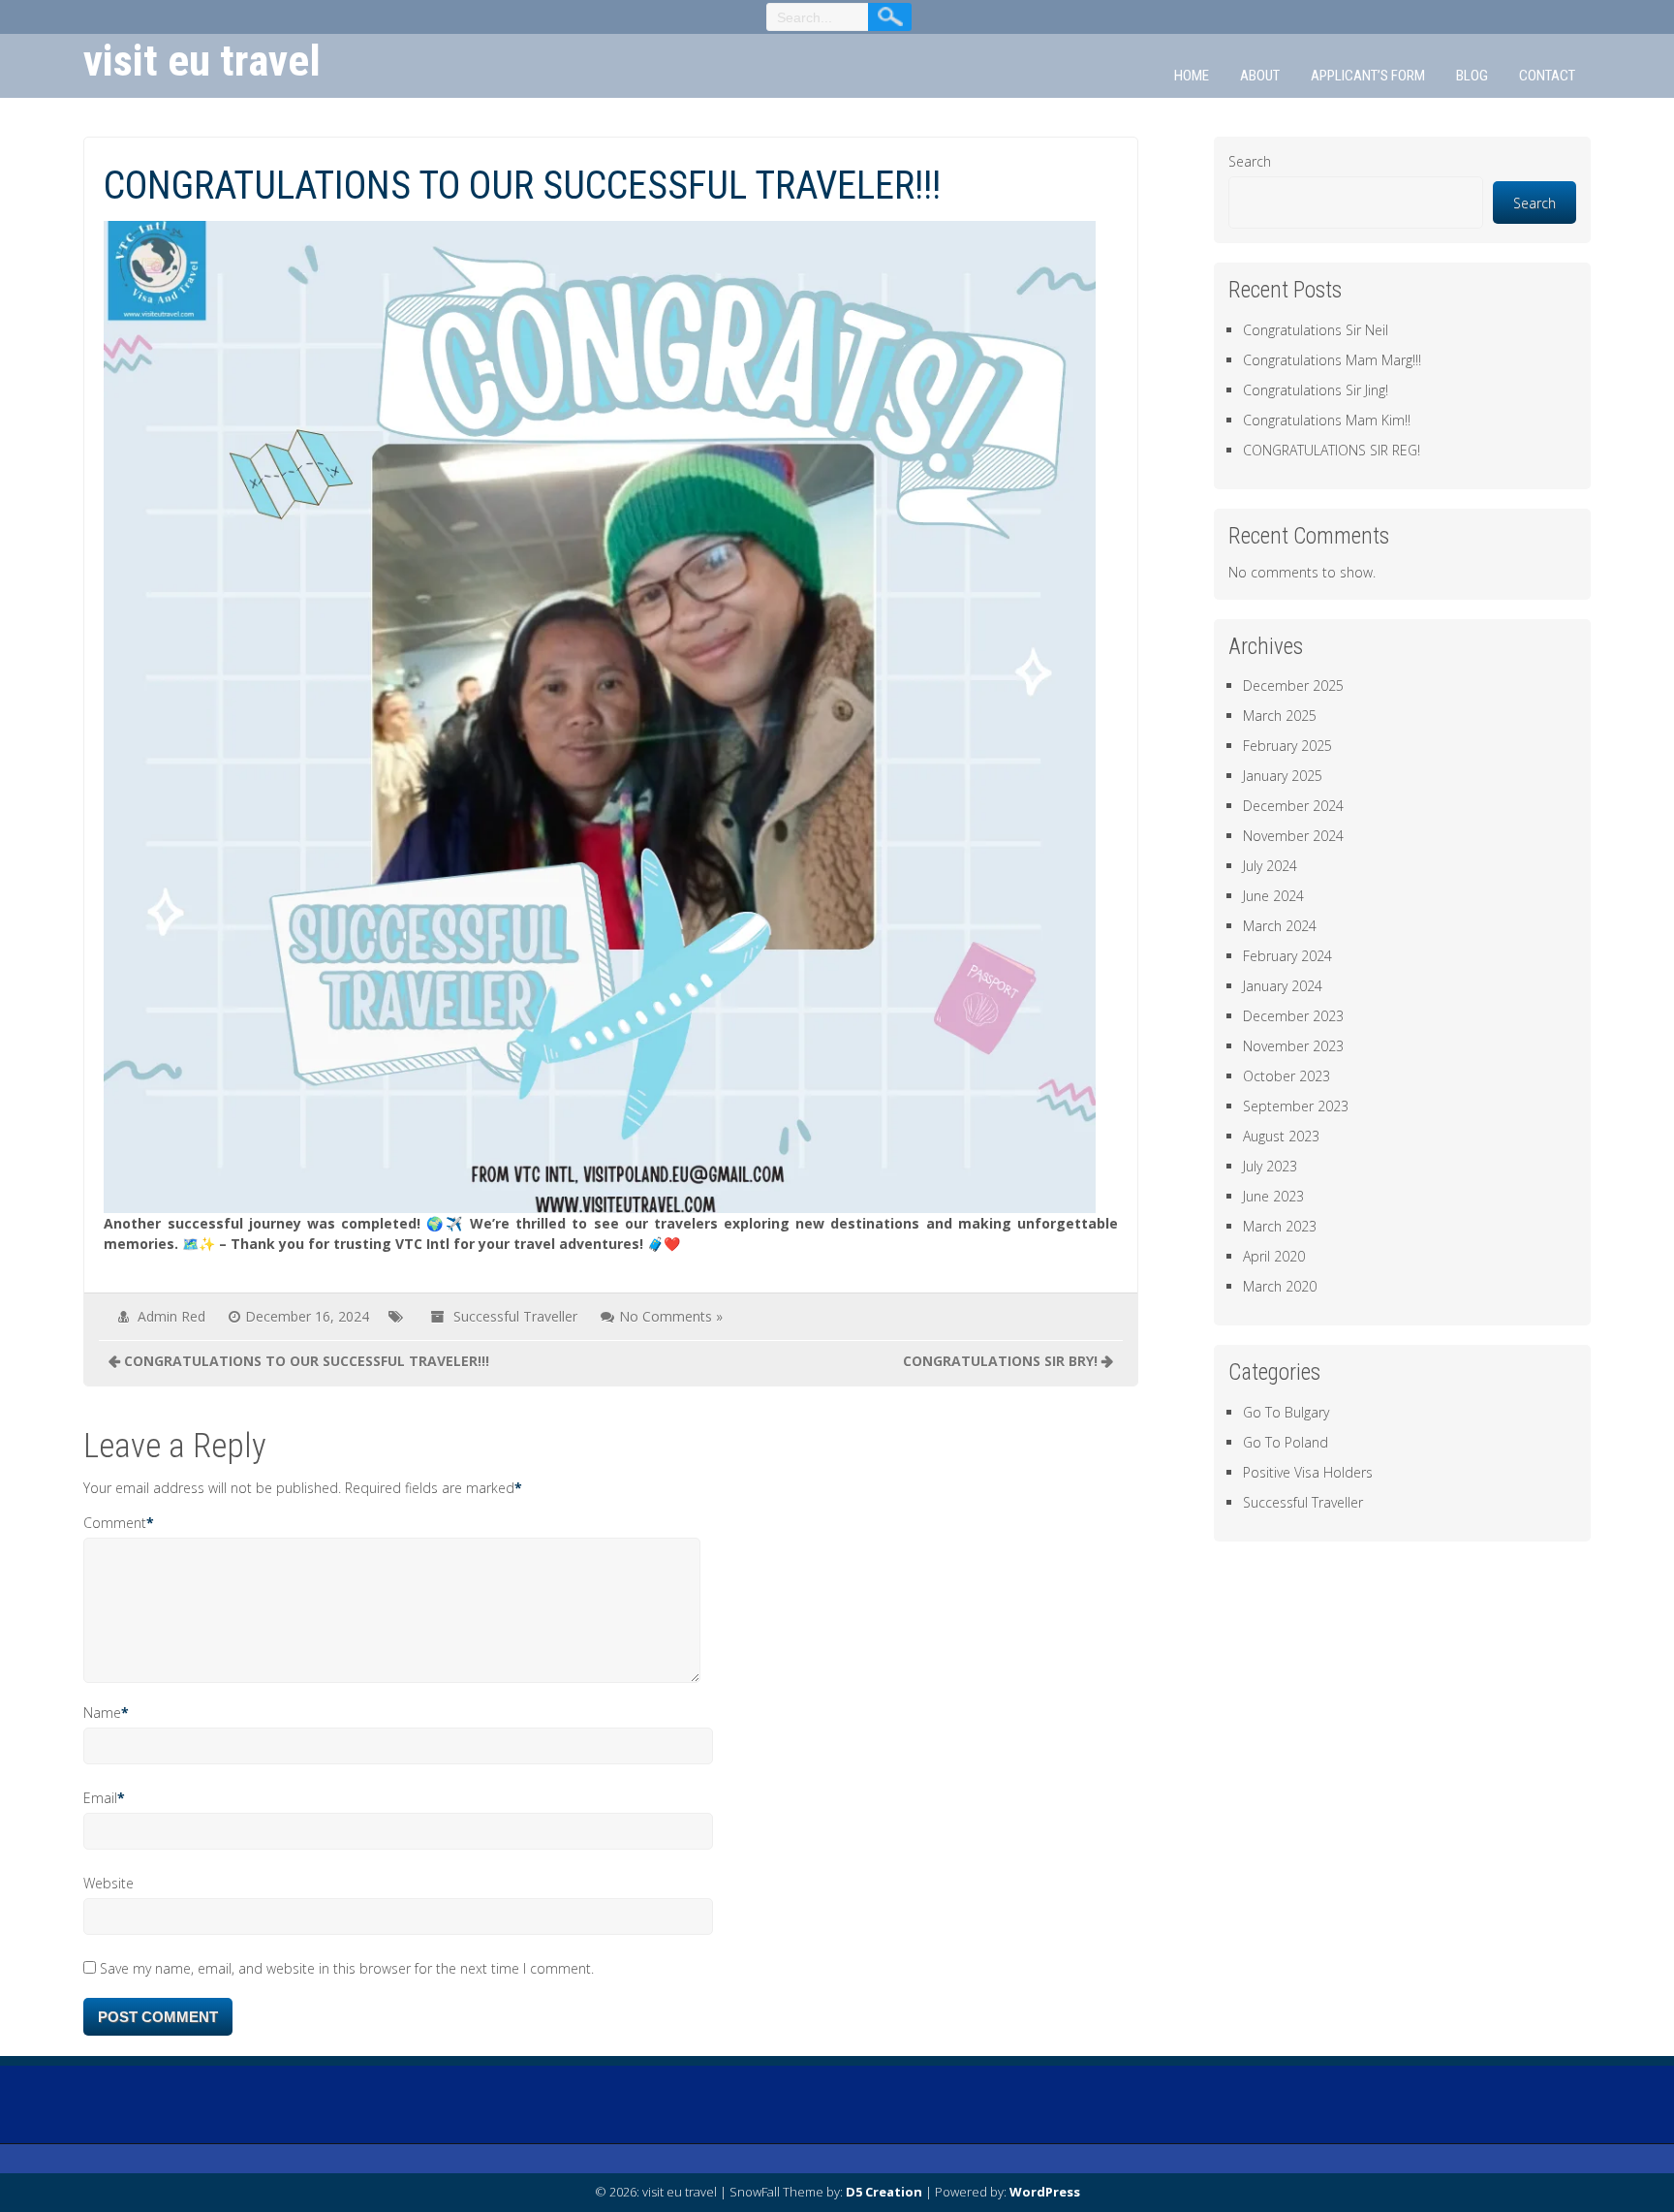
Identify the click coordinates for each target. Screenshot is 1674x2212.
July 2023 (1270, 1166)
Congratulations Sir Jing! (1316, 390)
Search (1250, 161)
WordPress (1045, 2192)
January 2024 (1283, 986)
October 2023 (1286, 1076)
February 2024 (1287, 956)
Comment (115, 1523)
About (1260, 76)
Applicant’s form (1368, 76)
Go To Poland (1286, 1442)
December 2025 (1293, 685)
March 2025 (1280, 716)
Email (100, 1798)
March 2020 (1280, 1286)
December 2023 (1293, 1016)
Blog (1472, 76)
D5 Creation (884, 2192)
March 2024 (1280, 926)
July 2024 (1270, 866)
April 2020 (1274, 1256)
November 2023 (1293, 1046)
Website (108, 1883)
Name (102, 1713)
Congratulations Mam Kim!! (1327, 420)
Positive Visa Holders (1308, 1472)
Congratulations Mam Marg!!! (1332, 360)
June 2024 (1273, 896)
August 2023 (1281, 1136)
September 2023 (1296, 1106)
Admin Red (171, 1316)
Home (1192, 76)
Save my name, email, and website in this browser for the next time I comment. (347, 1968)
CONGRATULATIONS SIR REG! (1332, 450)
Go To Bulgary (1286, 1412)
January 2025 (1283, 776)
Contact (1547, 76)
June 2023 (1273, 1196)
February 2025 (1287, 746)
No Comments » (671, 1316)
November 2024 (1293, 836)
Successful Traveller (515, 1316)
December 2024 (1293, 806)
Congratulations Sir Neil (1316, 330)
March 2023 (1280, 1226)
